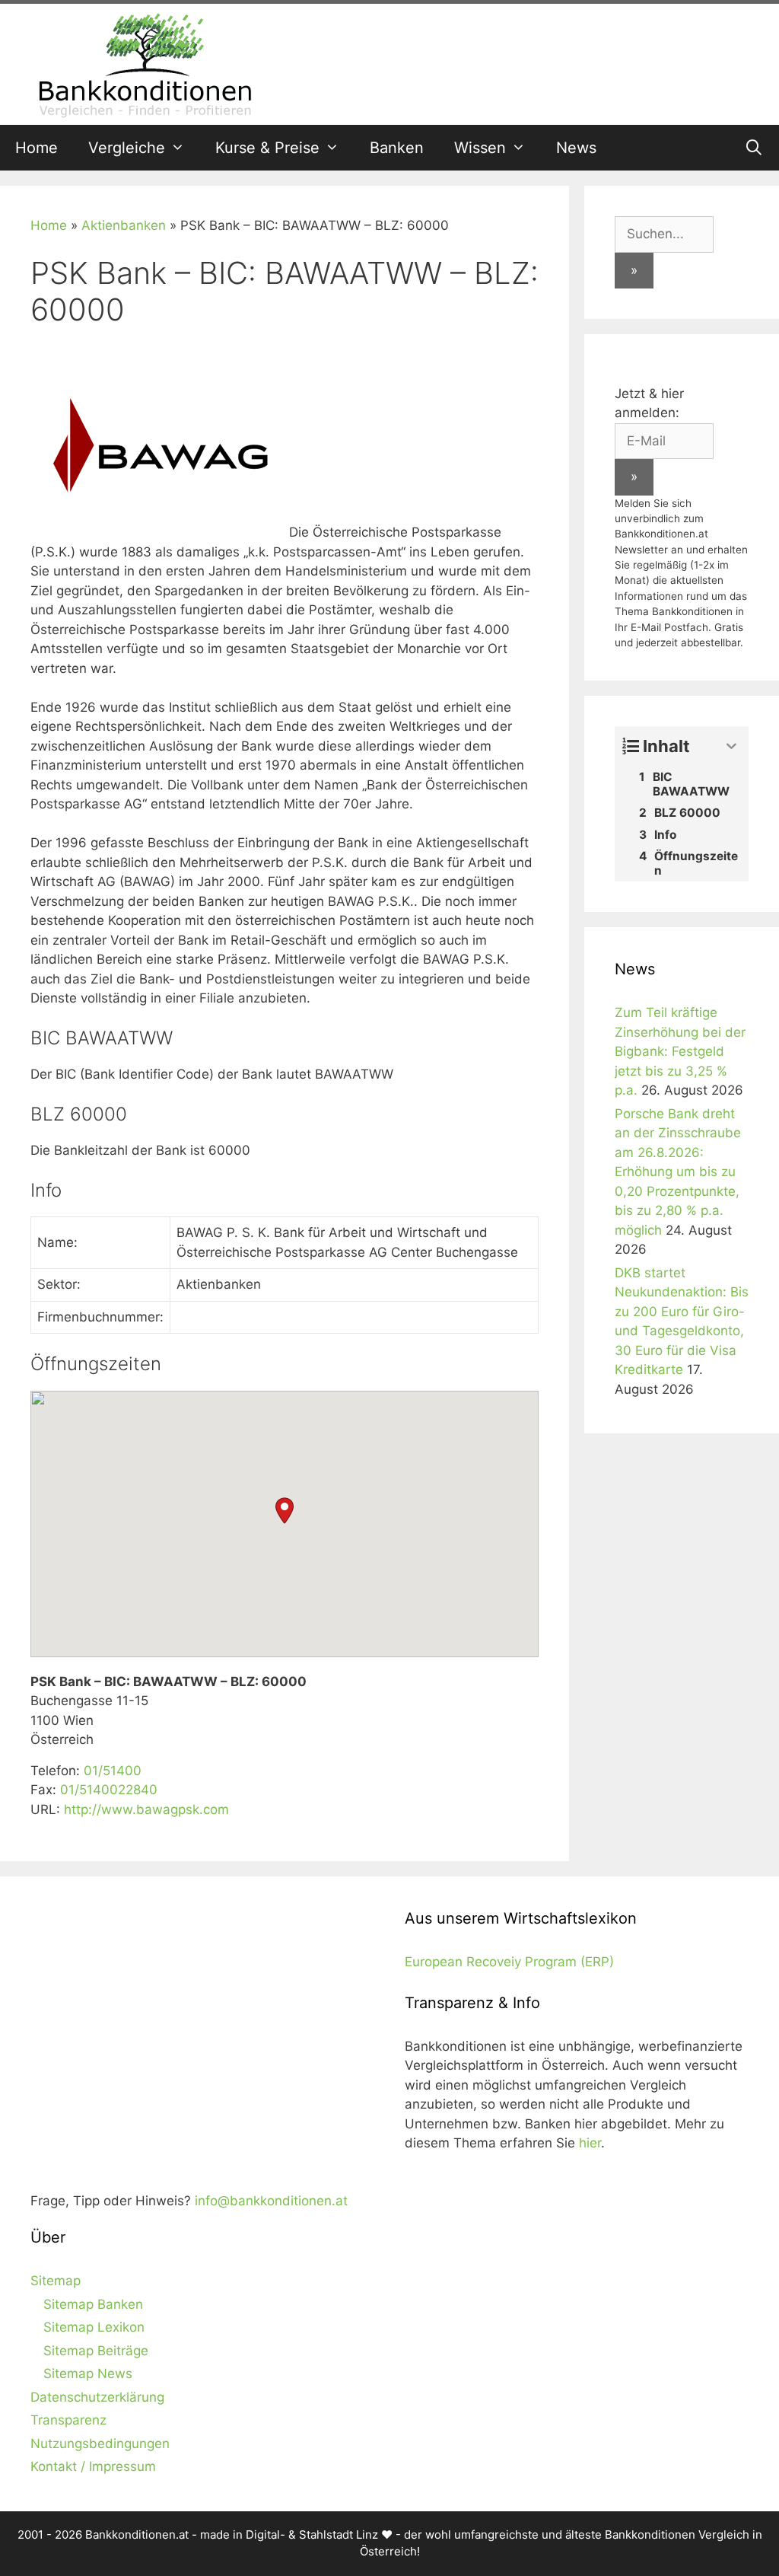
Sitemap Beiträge (96, 2351)
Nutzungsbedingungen (100, 2444)
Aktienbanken (124, 225)
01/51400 (113, 1771)
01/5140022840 (109, 1790)
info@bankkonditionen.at (271, 2201)
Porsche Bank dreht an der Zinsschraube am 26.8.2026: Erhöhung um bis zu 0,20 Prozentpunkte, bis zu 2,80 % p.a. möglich (678, 1172)
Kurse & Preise (267, 148)
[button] (285, 1511)
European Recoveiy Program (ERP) (509, 1962)
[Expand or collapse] (731, 746)
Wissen (480, 148)
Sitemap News (88, 2374)
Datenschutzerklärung (97, 2397)
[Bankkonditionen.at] (145, 63)
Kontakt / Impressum (93, 2466)
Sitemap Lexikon (94, 2327)
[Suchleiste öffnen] (754, 148)
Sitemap (56, 2281)
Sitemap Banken (93, 2304)
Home (37, 148)
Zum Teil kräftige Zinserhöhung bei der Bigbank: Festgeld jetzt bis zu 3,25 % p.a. (680, 1051)
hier (590, 2143)
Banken (397, 148)
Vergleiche (127, 148)
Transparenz (68, 2420)
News (576, 148)
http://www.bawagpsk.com (146, 1809)
